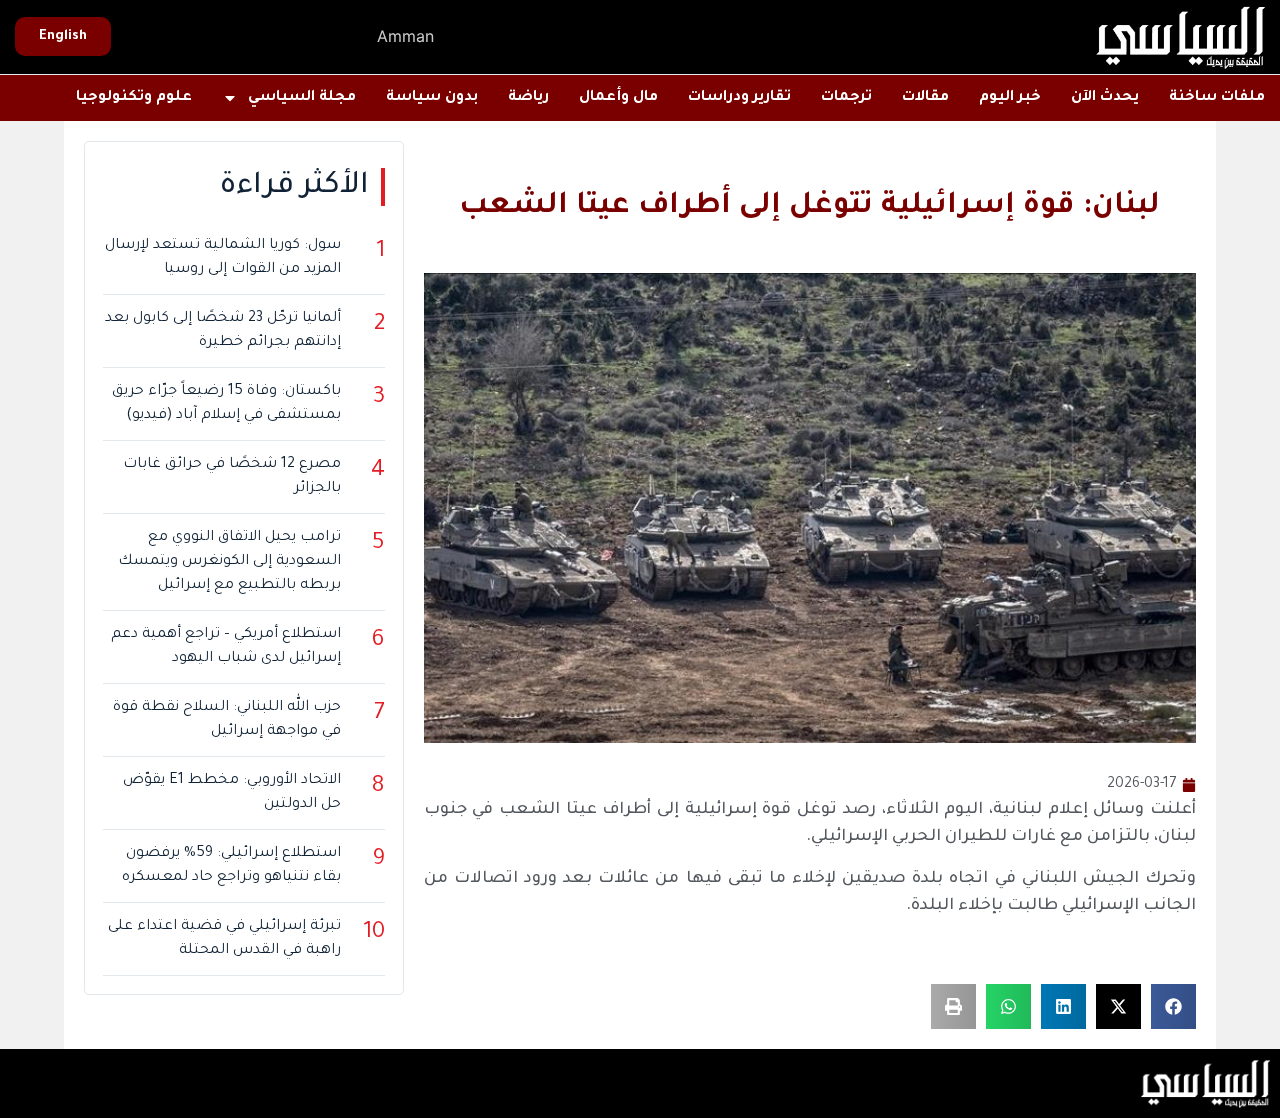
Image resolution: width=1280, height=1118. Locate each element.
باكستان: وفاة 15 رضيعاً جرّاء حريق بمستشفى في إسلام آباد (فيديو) (226, 404)
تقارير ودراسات (739, 98)
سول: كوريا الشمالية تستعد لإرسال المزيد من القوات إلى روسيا (223, 258)
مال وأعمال (618, 98)
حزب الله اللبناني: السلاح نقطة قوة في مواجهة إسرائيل (227, 720)
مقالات (925, 98)
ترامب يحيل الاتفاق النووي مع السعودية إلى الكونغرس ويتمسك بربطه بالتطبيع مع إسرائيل (229, 562)
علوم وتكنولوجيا (134, 98)
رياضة (528, 98)
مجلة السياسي (302, 98)
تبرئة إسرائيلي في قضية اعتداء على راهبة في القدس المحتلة (224, 939)
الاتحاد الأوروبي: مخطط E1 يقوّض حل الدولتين (232, 793)
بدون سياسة (432, 98)
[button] (1173, 1006)
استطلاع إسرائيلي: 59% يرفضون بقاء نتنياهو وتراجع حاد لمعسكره (231, 866)
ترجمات (846, 98)
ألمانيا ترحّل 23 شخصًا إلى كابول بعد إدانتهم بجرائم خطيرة (223, 331)
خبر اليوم (1010, 98)
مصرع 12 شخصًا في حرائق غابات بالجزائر (232, 477)
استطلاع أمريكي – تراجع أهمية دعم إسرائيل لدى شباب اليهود (226, 647)
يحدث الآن (1105, 98)
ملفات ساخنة (1217, 98)
